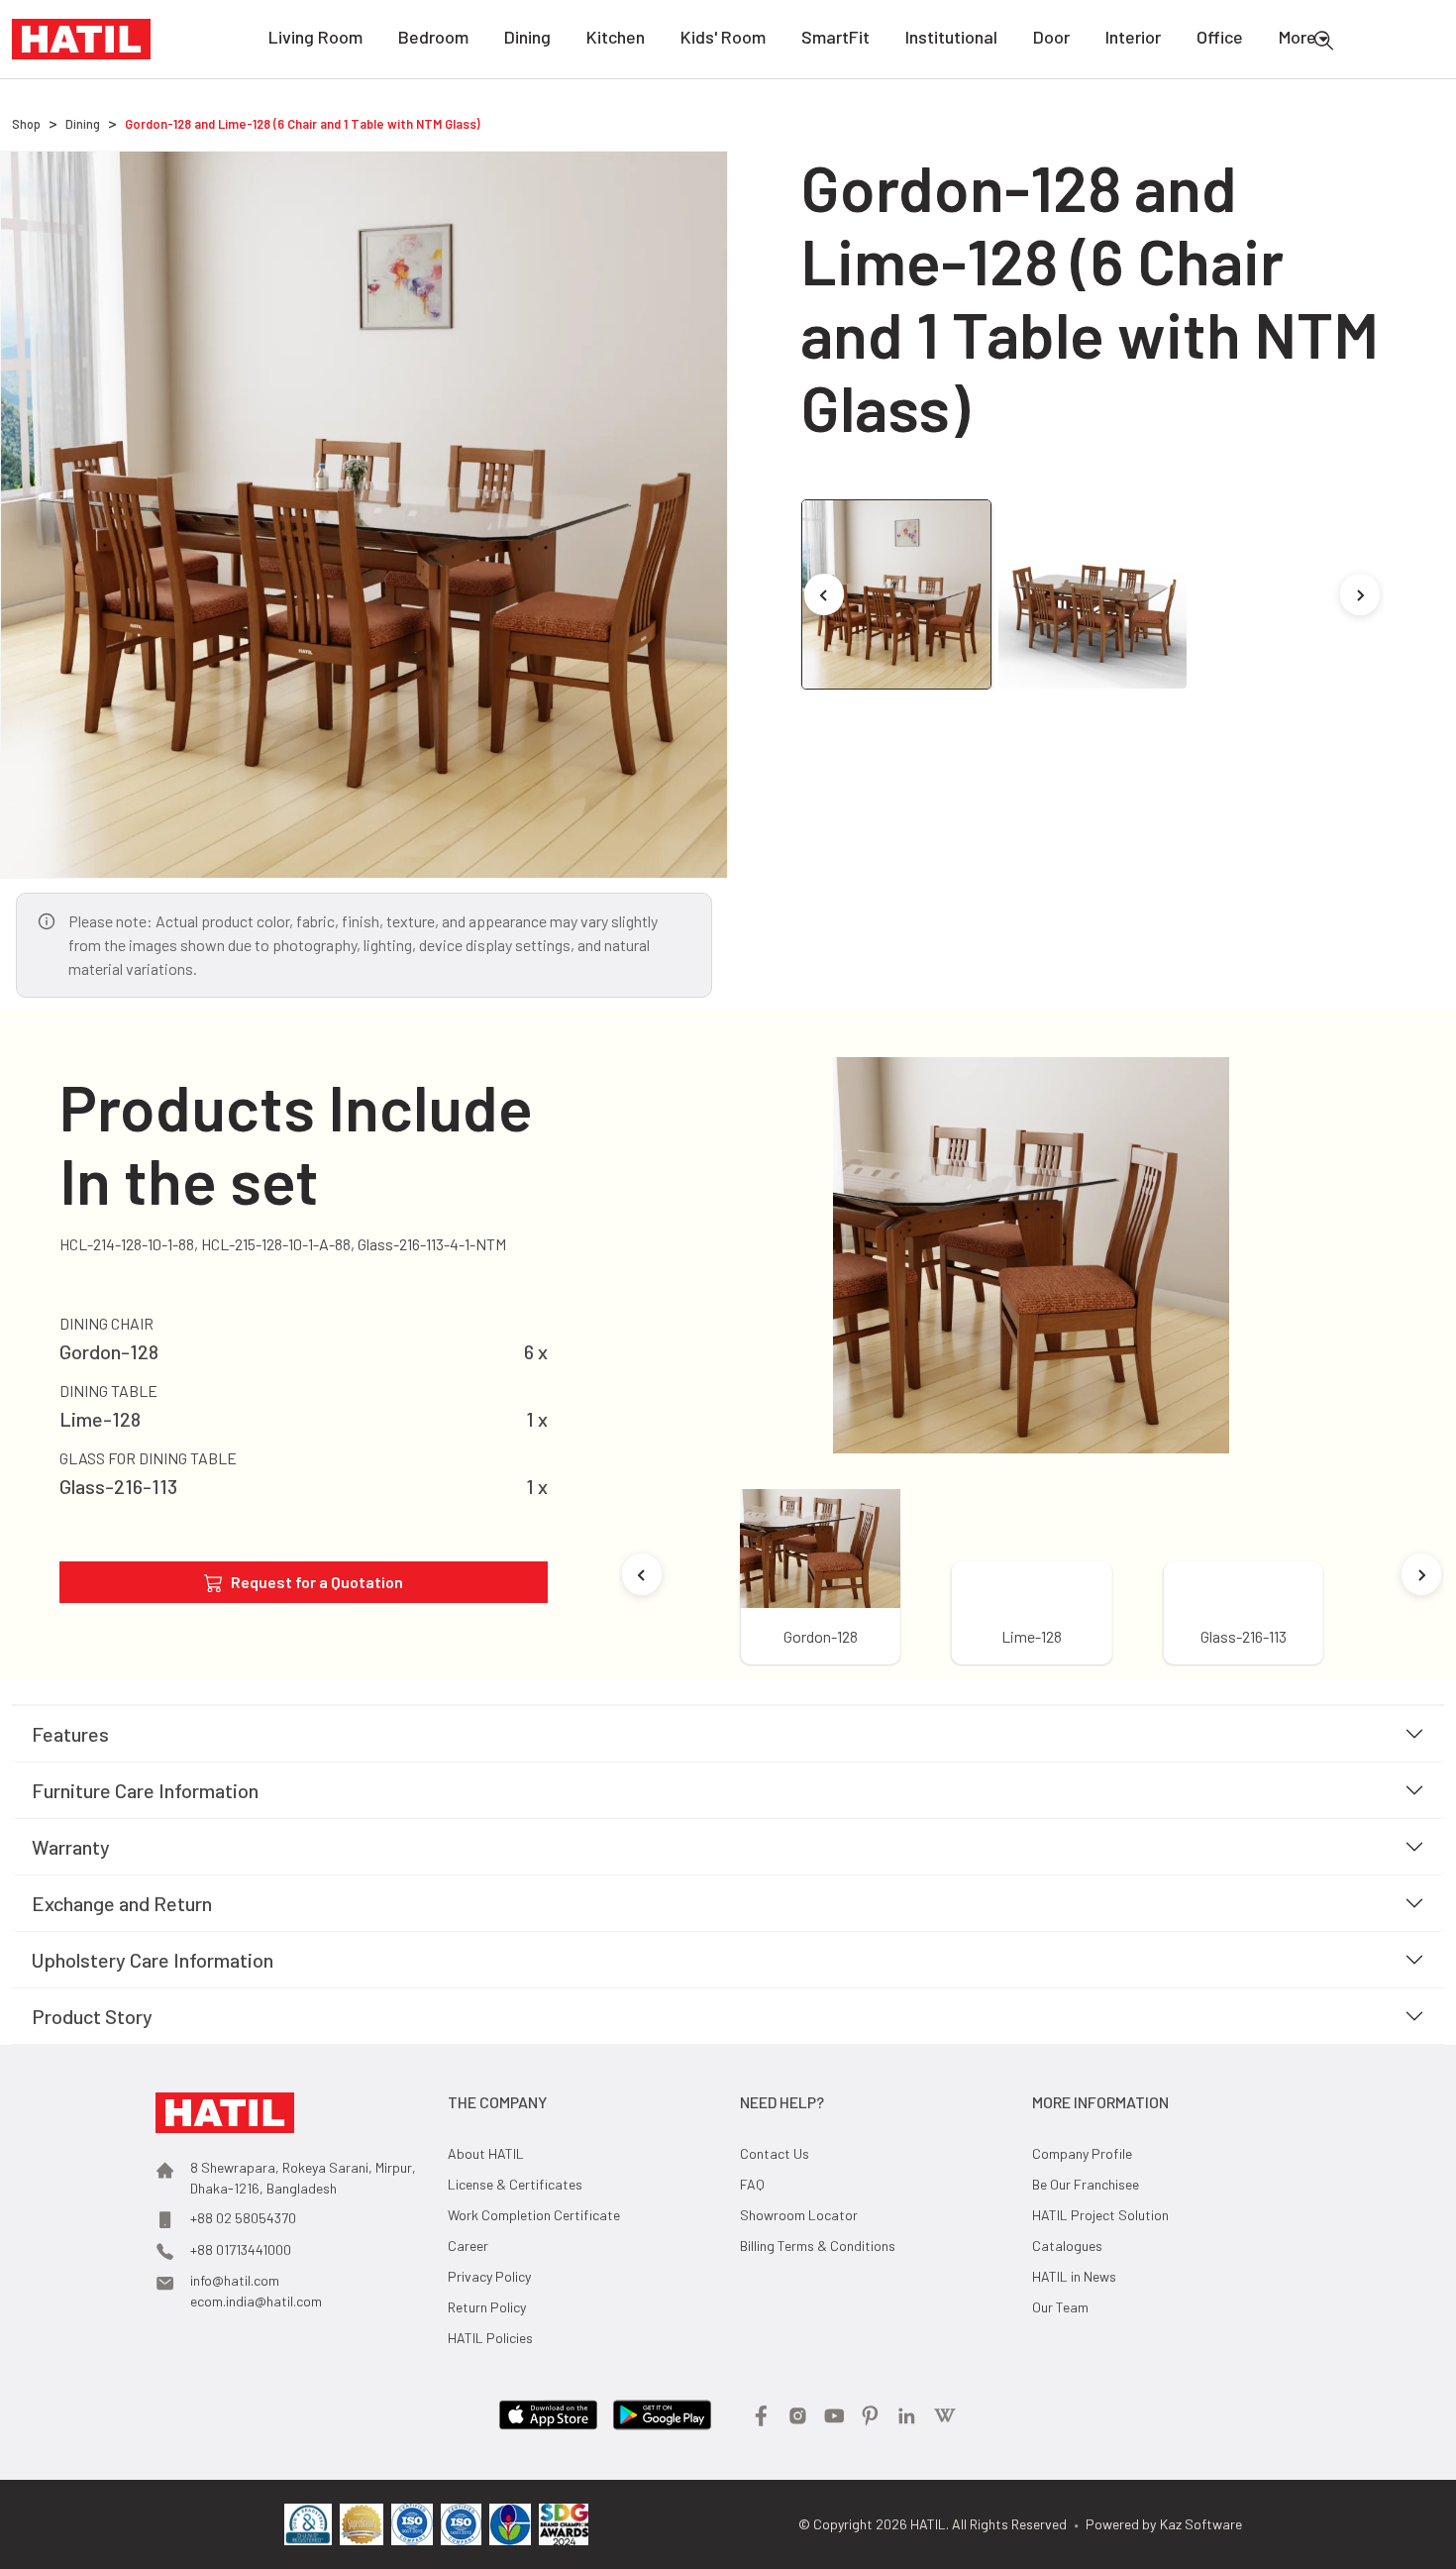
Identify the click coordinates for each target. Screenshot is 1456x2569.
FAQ (752, 2184)
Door (1051, 37)
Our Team (1060, 2307)
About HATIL (486, 2153)
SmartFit (835, 37)
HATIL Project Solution (1100, 2215)
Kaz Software (1201, 2524)
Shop (26, 124)
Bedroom (433, 37)
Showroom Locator (799, 2215)
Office (1220, 37)
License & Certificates (515, 2184)
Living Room (315, 37)
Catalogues (1067, 2246)
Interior (1133, 37)
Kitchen (616, 37)
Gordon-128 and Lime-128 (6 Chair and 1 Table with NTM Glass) (303, 124)
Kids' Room (723, 37)
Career (468, 2246)
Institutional (951, 37)
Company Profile (1082, 2153)
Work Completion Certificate (534, 2215)
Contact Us (775, 2153)
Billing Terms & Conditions (818, 2246)
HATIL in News (1074, 2276)
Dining (527, 37)
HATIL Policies (490, 2338)
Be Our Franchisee (1086, 2184)
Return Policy (487, 2307)
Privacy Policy (489, 2276)
